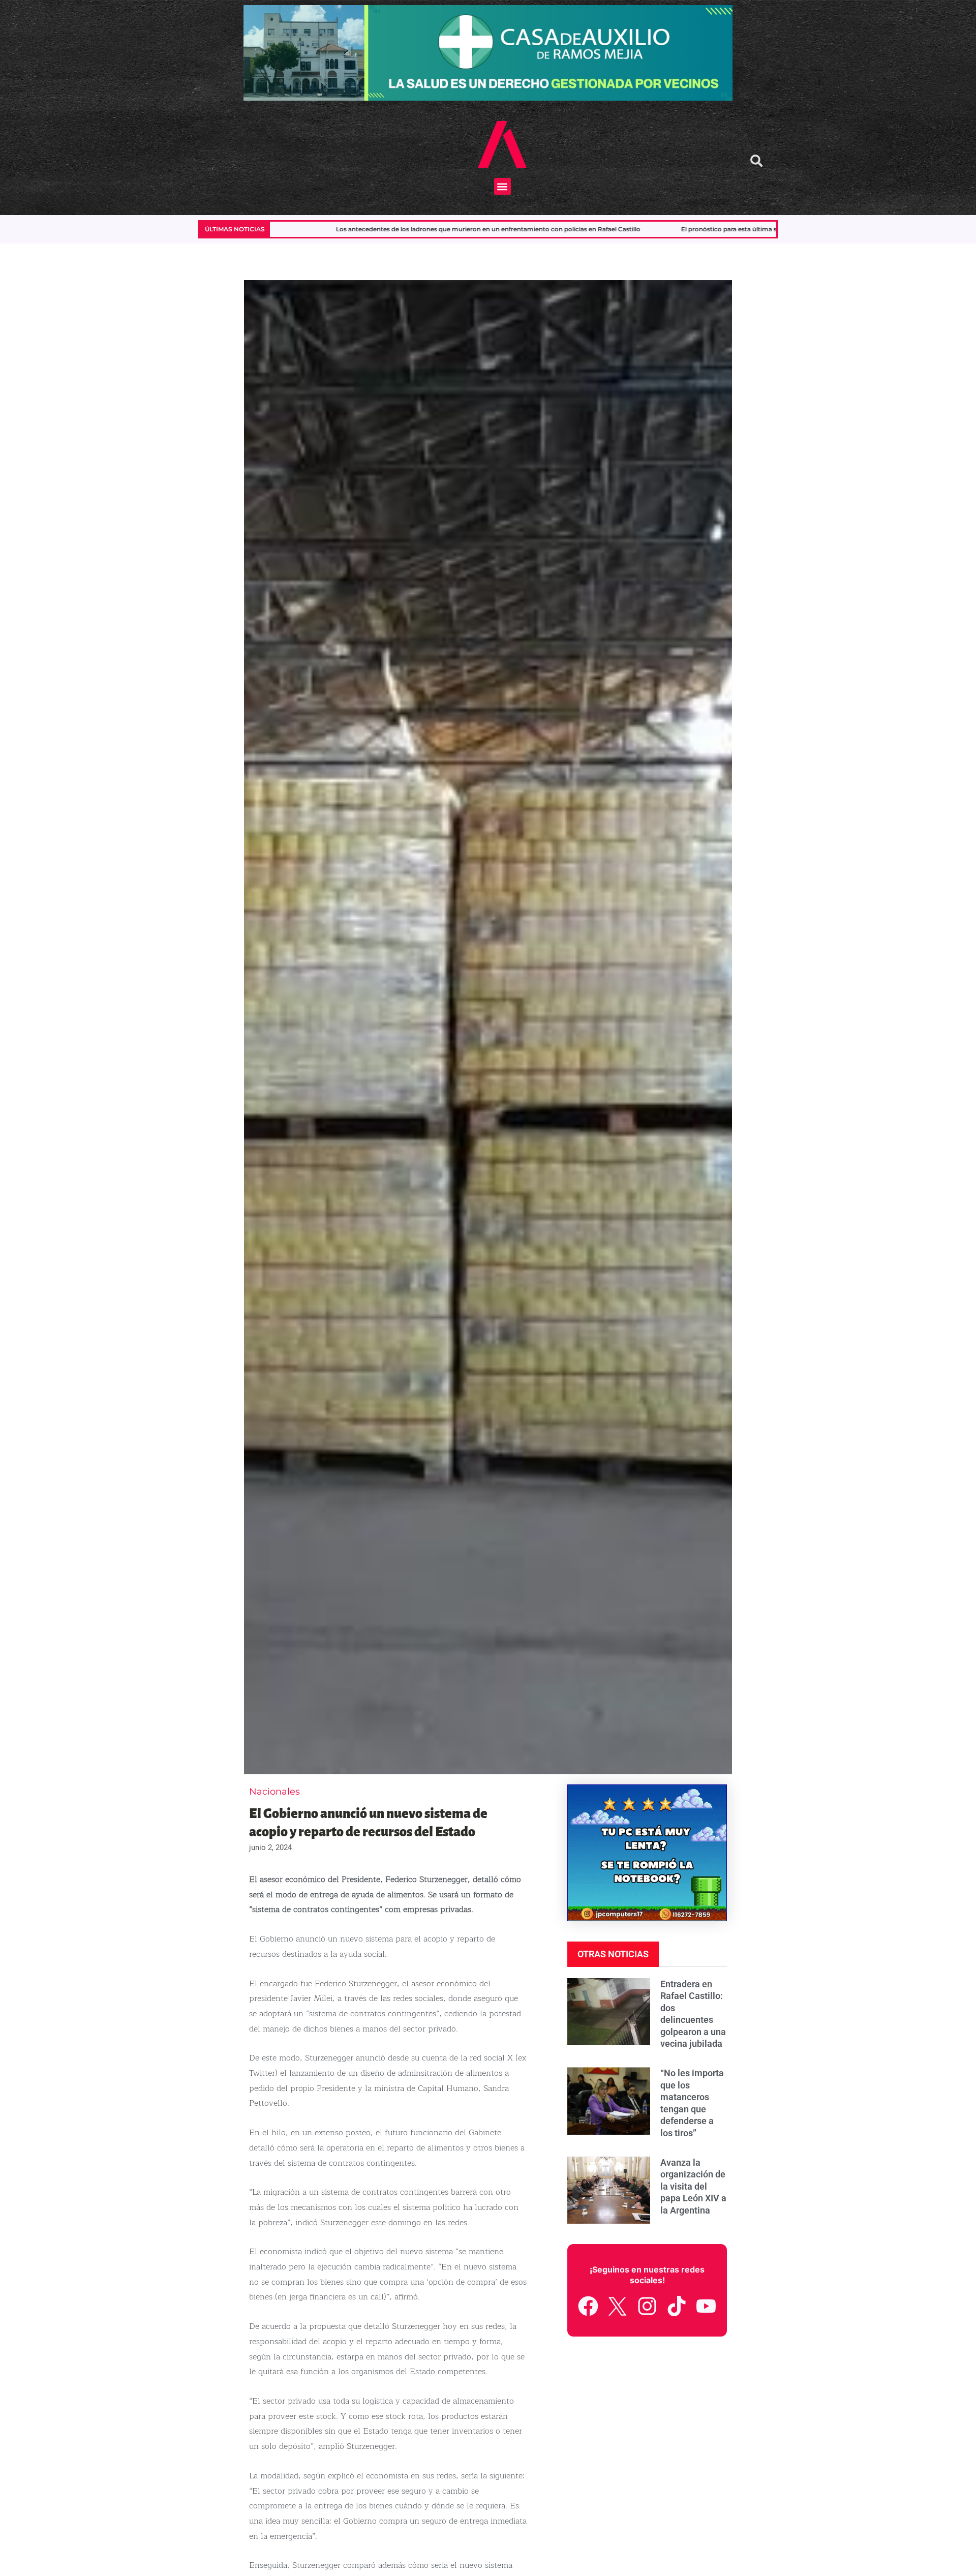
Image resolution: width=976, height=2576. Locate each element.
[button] (502, 186)
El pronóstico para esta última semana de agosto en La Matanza (514, 229)
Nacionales (274, 1792)
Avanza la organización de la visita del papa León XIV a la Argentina (693, 2186)
